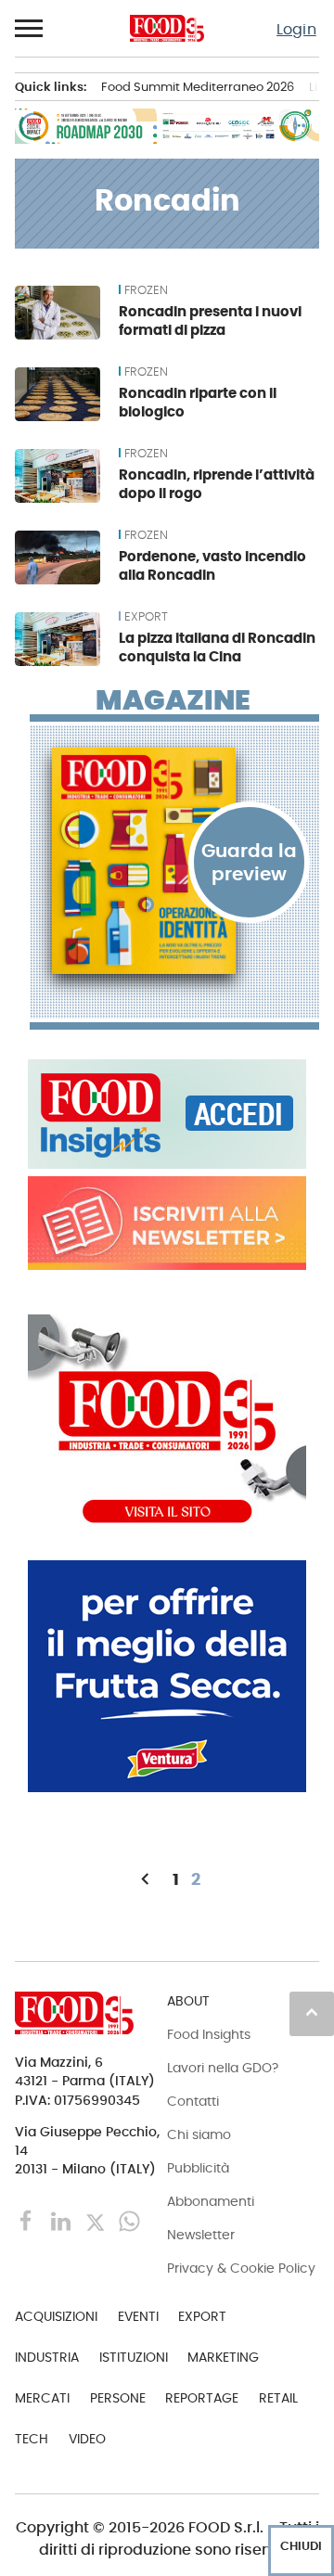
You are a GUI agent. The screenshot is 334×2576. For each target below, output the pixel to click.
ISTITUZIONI (134, 2357)
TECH (32, 2439)
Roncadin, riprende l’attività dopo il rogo (217, 484)
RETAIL (278, 2398)
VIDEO (87, 2439)
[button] (30, 29)
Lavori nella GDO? (223, 2068)
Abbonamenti (211, 2201)
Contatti (193, 2101)
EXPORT (146, 617)
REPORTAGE (202, 2398)
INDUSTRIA (47, 2357)
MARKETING (223, 2357)
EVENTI (138, 2316)
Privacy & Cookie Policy (241, 2268)
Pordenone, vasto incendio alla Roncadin (212, 565)
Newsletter (201, 2235)
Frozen (146, 290)
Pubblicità (198, 2168)
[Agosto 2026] (174, 861)
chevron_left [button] (145, 1879)
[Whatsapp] (129, 2220)
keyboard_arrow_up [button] (312, 2012)
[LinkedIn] (63, 2220)
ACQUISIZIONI (56, 2316)
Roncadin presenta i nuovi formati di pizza (210, 320)
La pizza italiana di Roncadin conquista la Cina (217, 647)
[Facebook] (28, 2220)
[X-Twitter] (97, 2220)
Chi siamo (199, 2134)
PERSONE (118, 2398)
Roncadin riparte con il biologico (198, 402)
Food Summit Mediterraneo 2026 (198, 87)
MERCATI (42, 2398)
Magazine (173, 700)
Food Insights (209, 2034)
